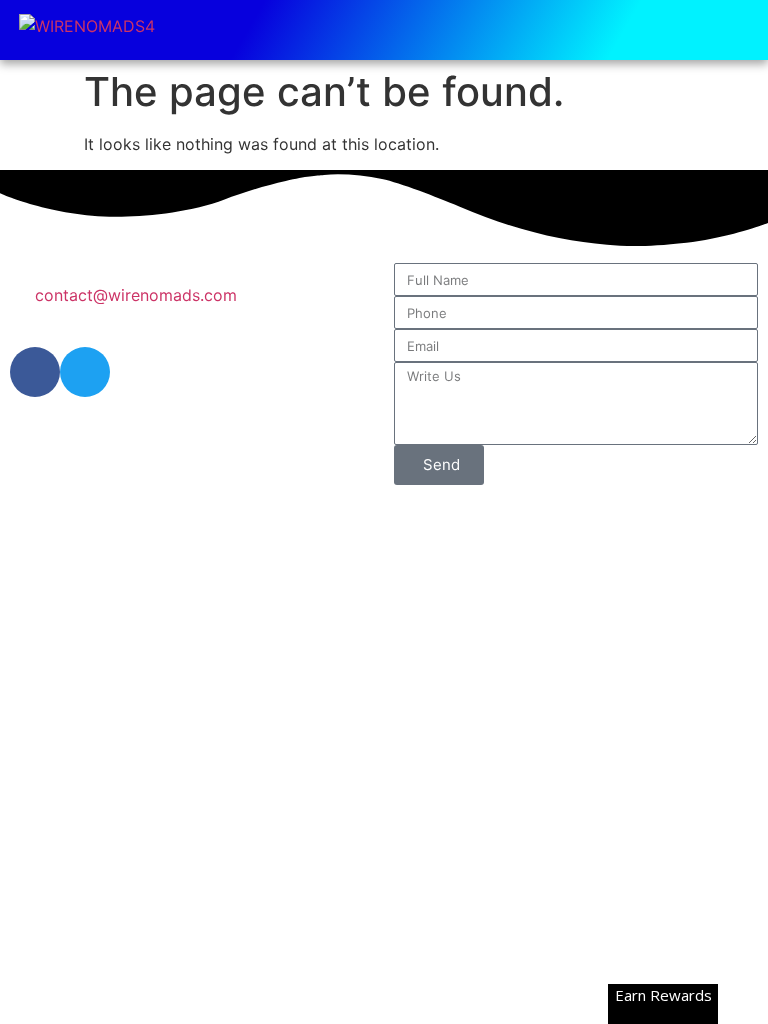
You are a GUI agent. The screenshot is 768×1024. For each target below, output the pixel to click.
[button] (739, 30)
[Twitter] (85, 372)
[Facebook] (35, 372)
